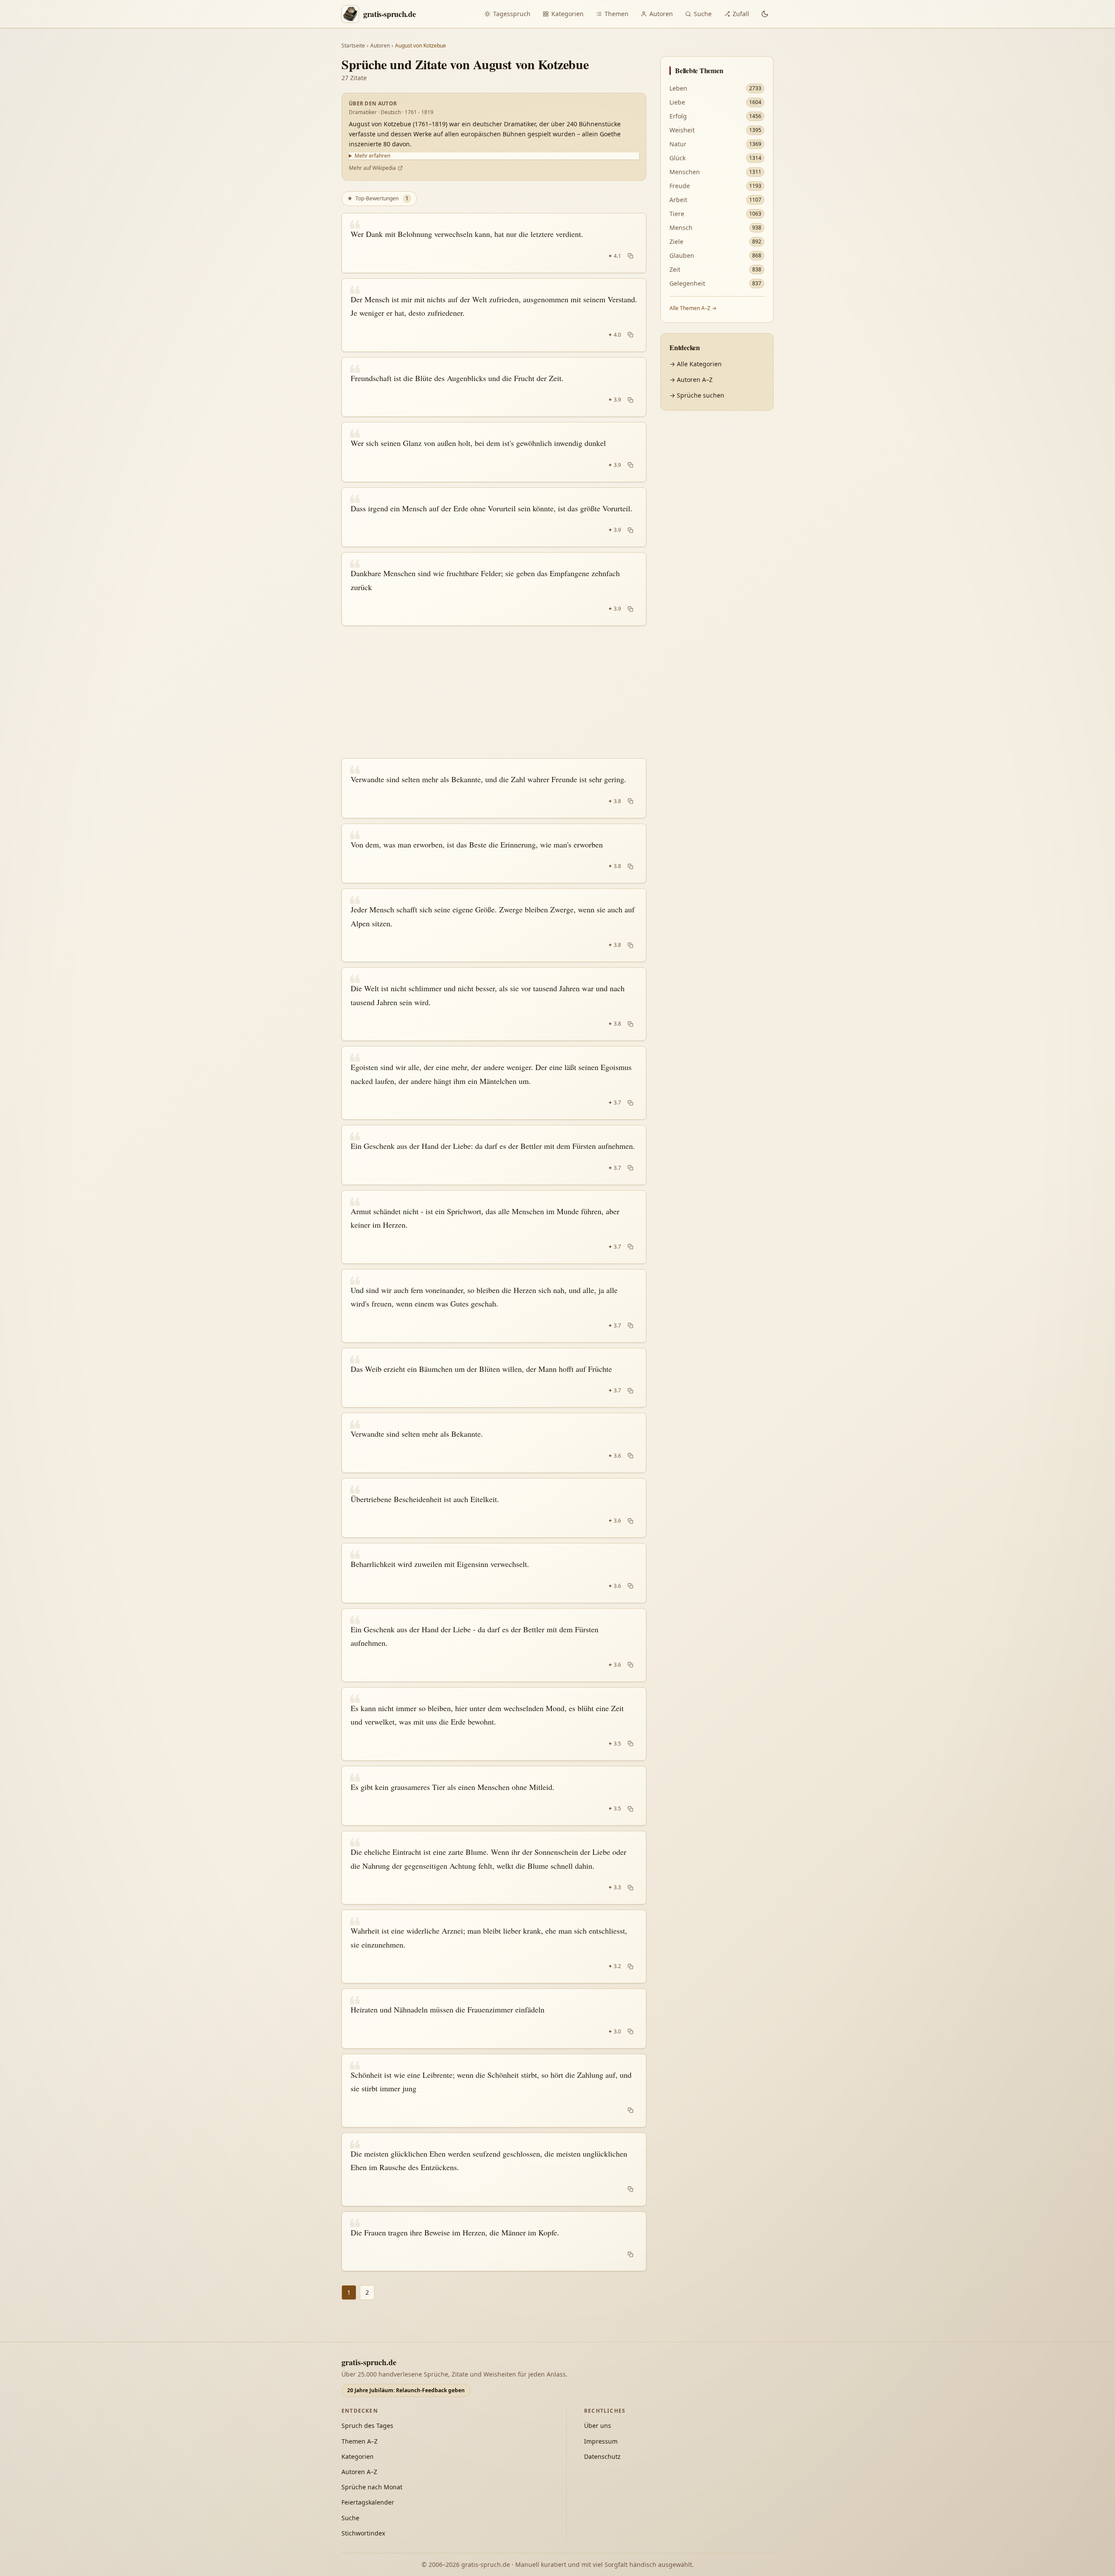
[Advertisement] (494, 692)
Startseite (353, 46)
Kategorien (568, 14)
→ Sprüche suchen (697, 395)
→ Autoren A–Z (691, 380)
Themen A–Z (360, 2441)
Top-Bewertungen (378, 198)
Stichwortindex (363, 2533)
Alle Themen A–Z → (693, 308)
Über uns (598, 2426)
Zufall (741, 14)
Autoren (661, 14)
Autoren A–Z (359, 2472)
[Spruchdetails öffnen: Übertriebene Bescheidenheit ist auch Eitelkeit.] (494, 1508)
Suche (703, 14)
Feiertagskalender (368, 2502)
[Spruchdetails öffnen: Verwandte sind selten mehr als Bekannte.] (494, 1443)
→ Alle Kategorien (696, 364)
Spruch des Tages (367, 2426)
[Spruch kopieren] (630, 256)
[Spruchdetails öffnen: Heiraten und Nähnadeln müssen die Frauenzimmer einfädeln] (494, 2019)
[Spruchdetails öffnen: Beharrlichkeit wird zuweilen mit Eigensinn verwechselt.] (494, 1573)
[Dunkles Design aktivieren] (765, 14)
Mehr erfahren (372, 156)
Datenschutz (602, 2456)
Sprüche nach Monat (372, 2487)
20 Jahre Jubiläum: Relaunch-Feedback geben (406, 2390)
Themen (617, 14)
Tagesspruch (512, 14)
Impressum (601, 2441)
